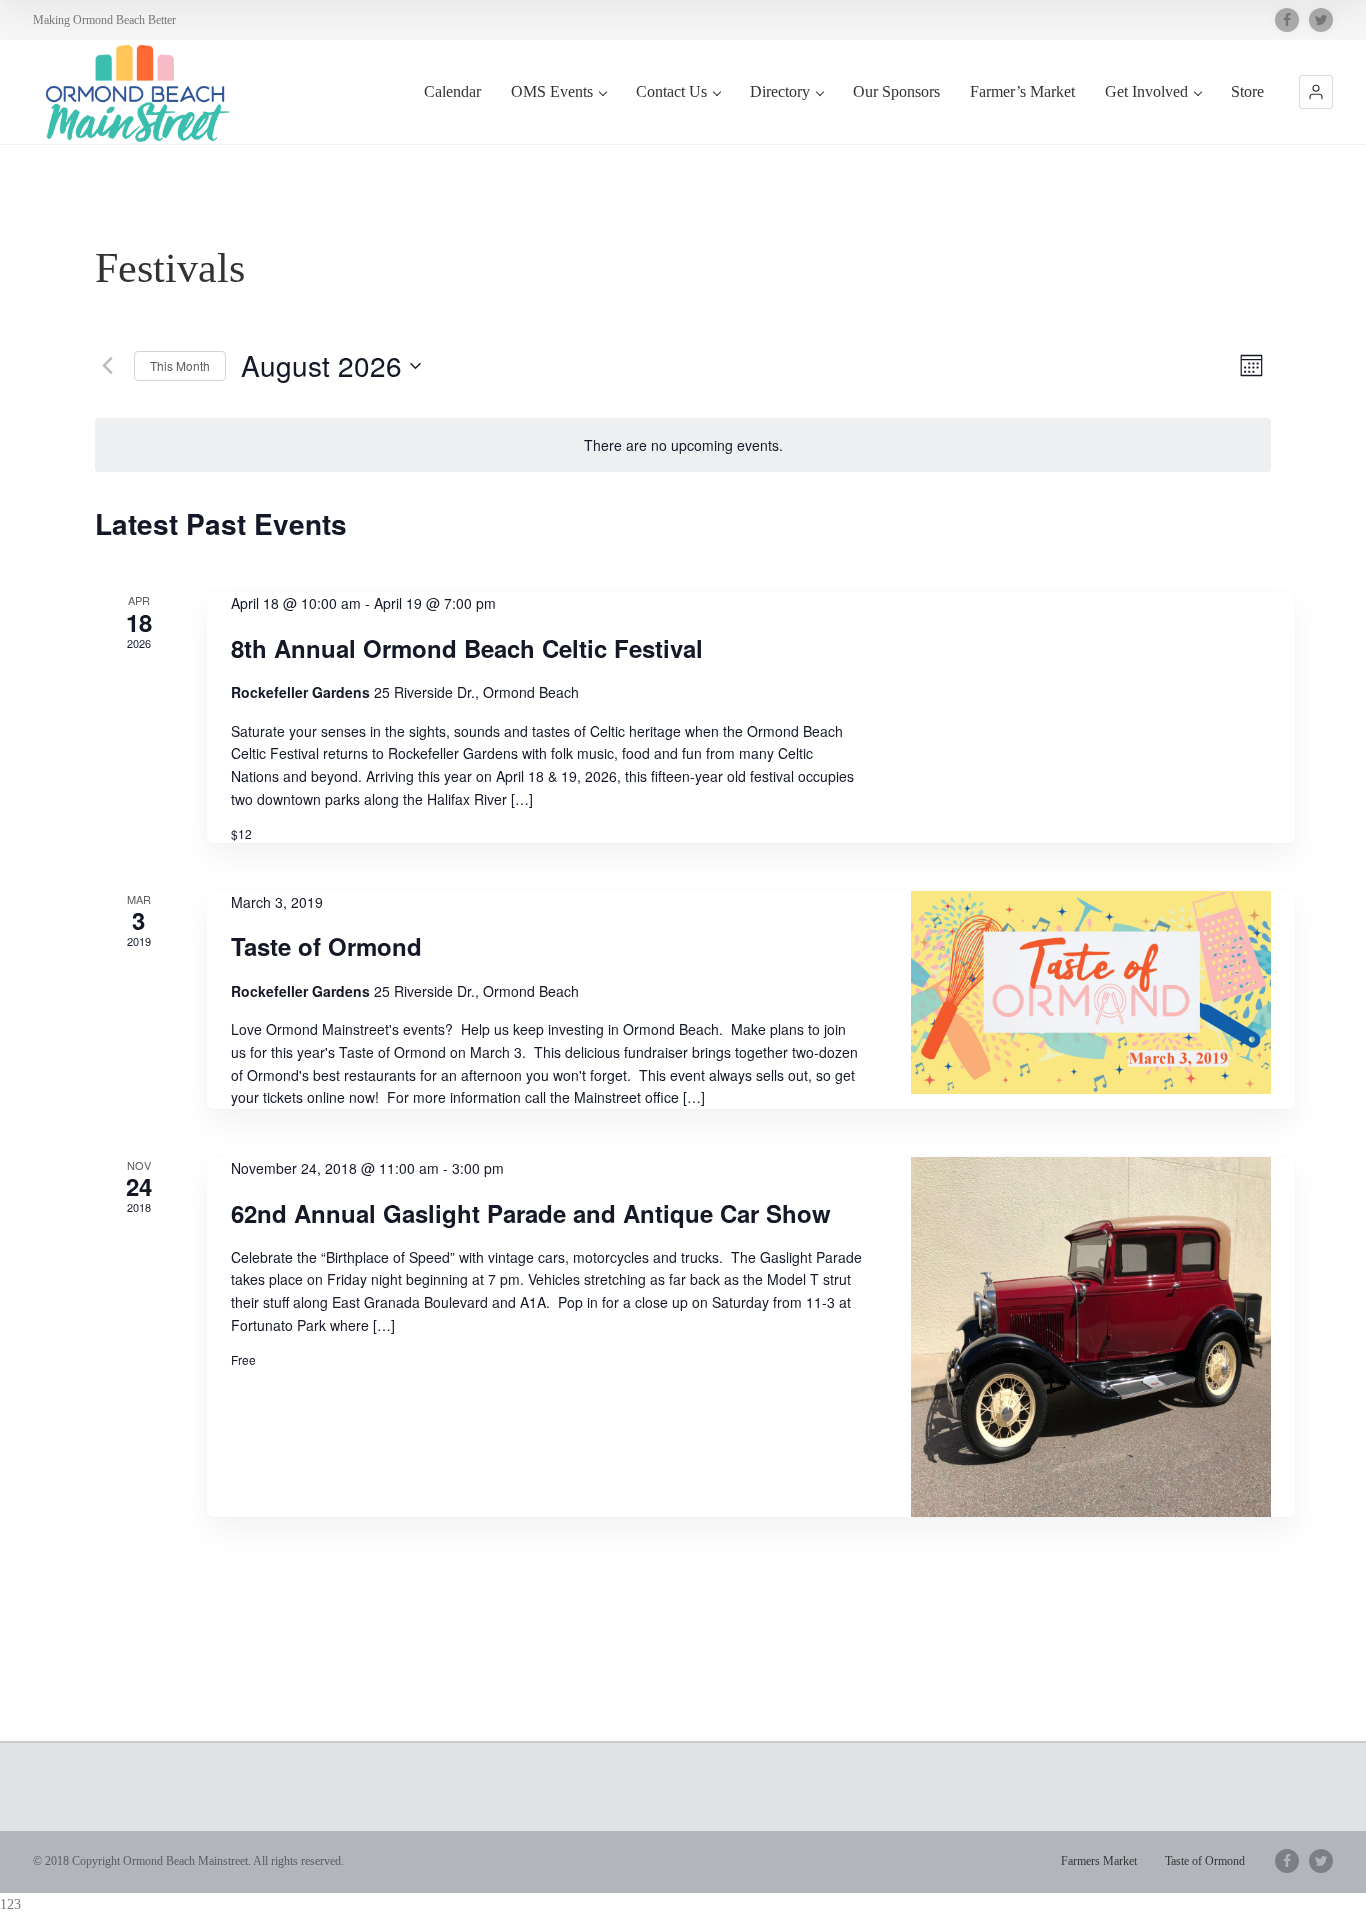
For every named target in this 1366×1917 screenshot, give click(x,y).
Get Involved (1146, 91)
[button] (1316, 92)
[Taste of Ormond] (1091, 992)
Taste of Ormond (326, 946)
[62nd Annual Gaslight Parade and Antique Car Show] (1091, 1337)
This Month (180, 365)
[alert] (683, 445)
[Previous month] (107, 366)
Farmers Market (1099, 1861)
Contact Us (671, 91)
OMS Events (552, 91)
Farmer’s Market (1022, 91)
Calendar (452, 91)
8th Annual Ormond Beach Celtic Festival (467, 648)
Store (1247, 91)
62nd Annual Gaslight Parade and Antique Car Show (531, 1213)
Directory (780, 91)
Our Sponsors (896, 91)
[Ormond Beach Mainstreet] (133, 94)
